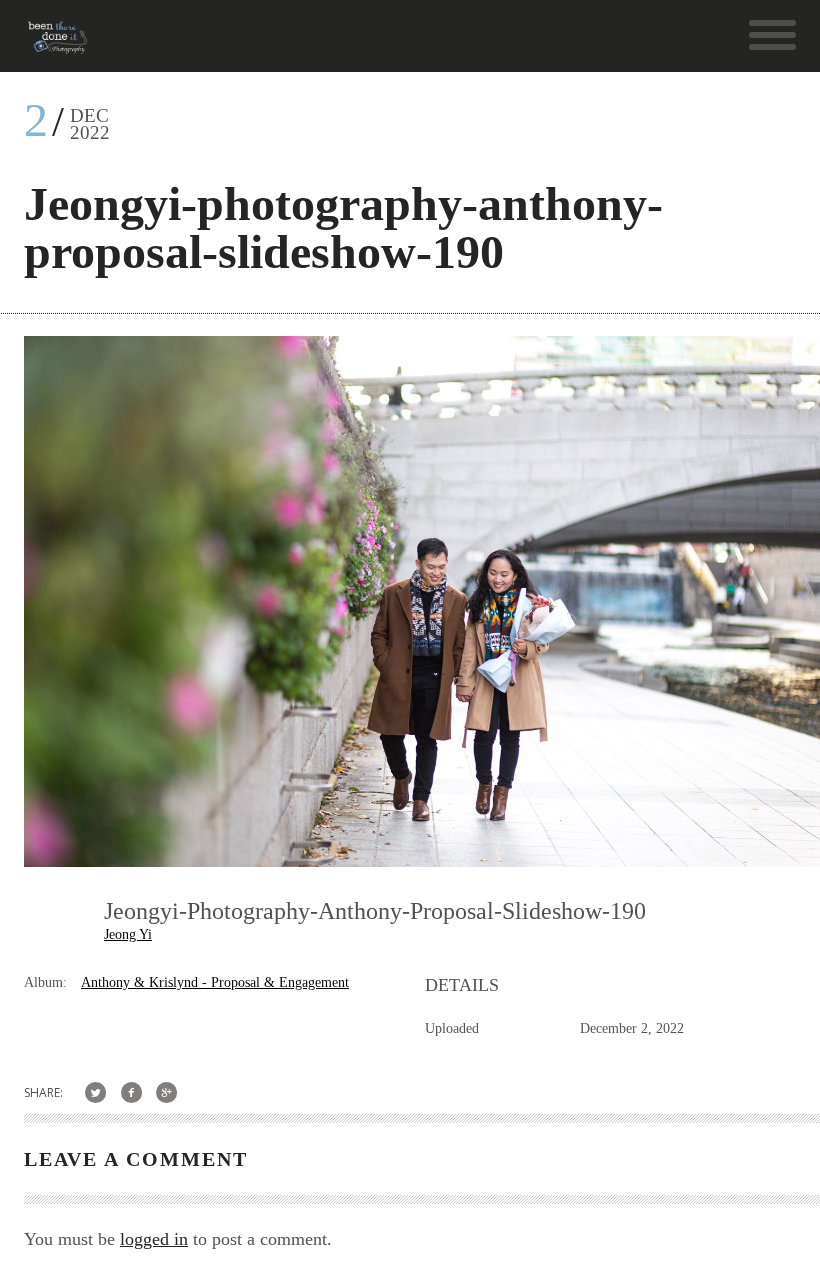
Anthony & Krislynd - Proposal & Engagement (215, 982)
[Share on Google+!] (167, 1092)
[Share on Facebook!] (131, 1092)
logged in (154, 1239)
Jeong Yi (128, 934)
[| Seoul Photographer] (57, 44)
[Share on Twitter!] (95, 1092)
